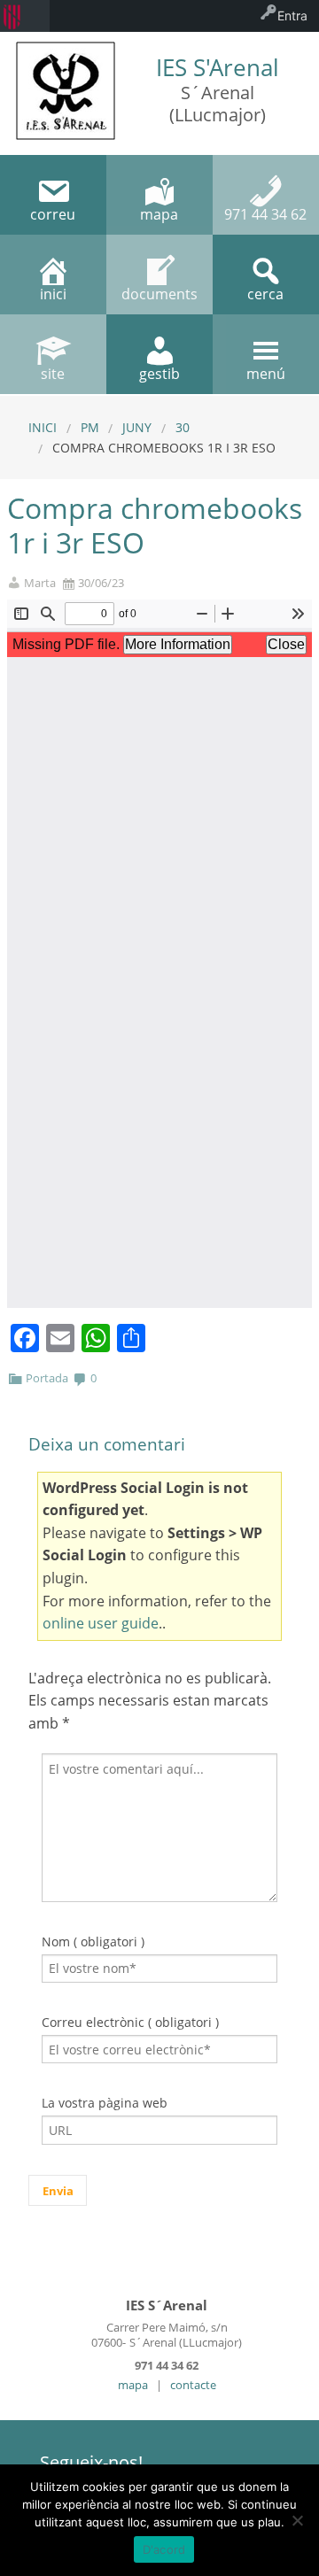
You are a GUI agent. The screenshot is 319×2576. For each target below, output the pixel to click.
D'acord (164, 2549)
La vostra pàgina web (105, 2103)
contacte (193, 2385)
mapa (133, 2385)
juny (137, 427)
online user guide (101, 1623)
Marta (40, 583)
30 (183, 427)
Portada (47, 1378)
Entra (292, 15)
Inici (43, 427)
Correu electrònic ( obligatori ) (130, 2022)
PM (90, 427)
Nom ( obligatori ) (93, 1942)
